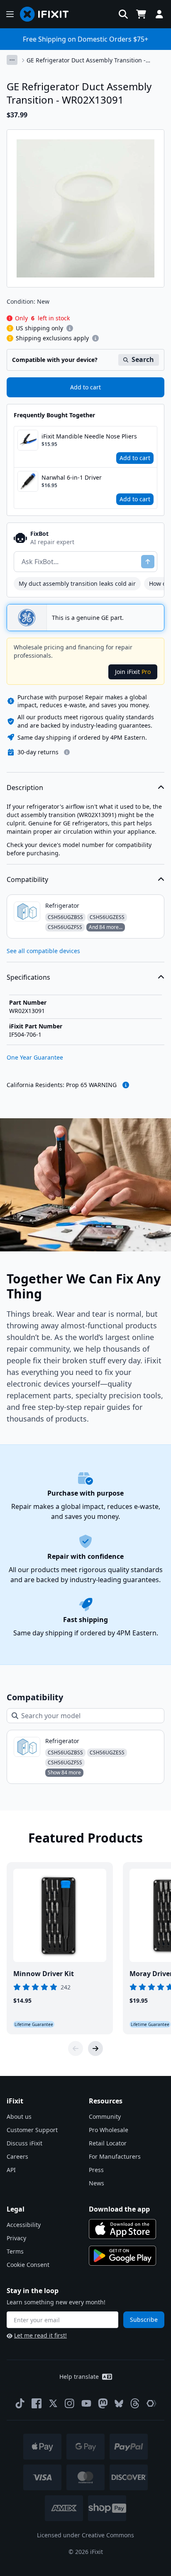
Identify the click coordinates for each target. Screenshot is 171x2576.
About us (19, 2117)
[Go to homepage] (48, 14)
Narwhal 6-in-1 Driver (72, 477)
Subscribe (144, 2320)
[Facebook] (37, 2403)
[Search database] (123, 14)
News (96, 2183)
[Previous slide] (76, 2048)
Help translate (79, 2377)
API (11, 2170)
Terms (15, 2251)
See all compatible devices (43, 951)
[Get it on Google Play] (122, 2256)
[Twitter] (53, 2403)
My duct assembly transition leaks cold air (77, 583)
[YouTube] (86, 2403)
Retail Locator (108, 2143)
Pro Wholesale (109, 2130)
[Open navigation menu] (10, 14)
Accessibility (24, 2225)
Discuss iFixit (24, 2143)
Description (25, 788)
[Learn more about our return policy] (67, 752)
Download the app (119, 2209)
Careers (17, 2156)
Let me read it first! (40, 2335)
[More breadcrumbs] (12, 60)
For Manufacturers (115, 2156)
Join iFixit (133, 672)
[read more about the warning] (126, 1085)
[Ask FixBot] (148, 562)
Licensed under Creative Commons (85, 2535)
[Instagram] (70, 2403)
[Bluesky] (119, 2404)
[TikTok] (20, 2403)
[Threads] (135, 2403)
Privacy (16, 2238)
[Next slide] (95, 2048)
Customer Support (32, 2130)
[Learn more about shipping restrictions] (70, 328)
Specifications (28, 977)
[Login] (159, 14)
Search (143, 359)
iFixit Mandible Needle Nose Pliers (89, 436)
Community (105, 2117)
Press (96, 2170)
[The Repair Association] (151, 2403)
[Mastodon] (103, 2403)
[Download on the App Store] (122, 2229)
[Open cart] (141, 14)
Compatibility (27, 879)
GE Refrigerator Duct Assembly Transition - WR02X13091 (86, 60)
